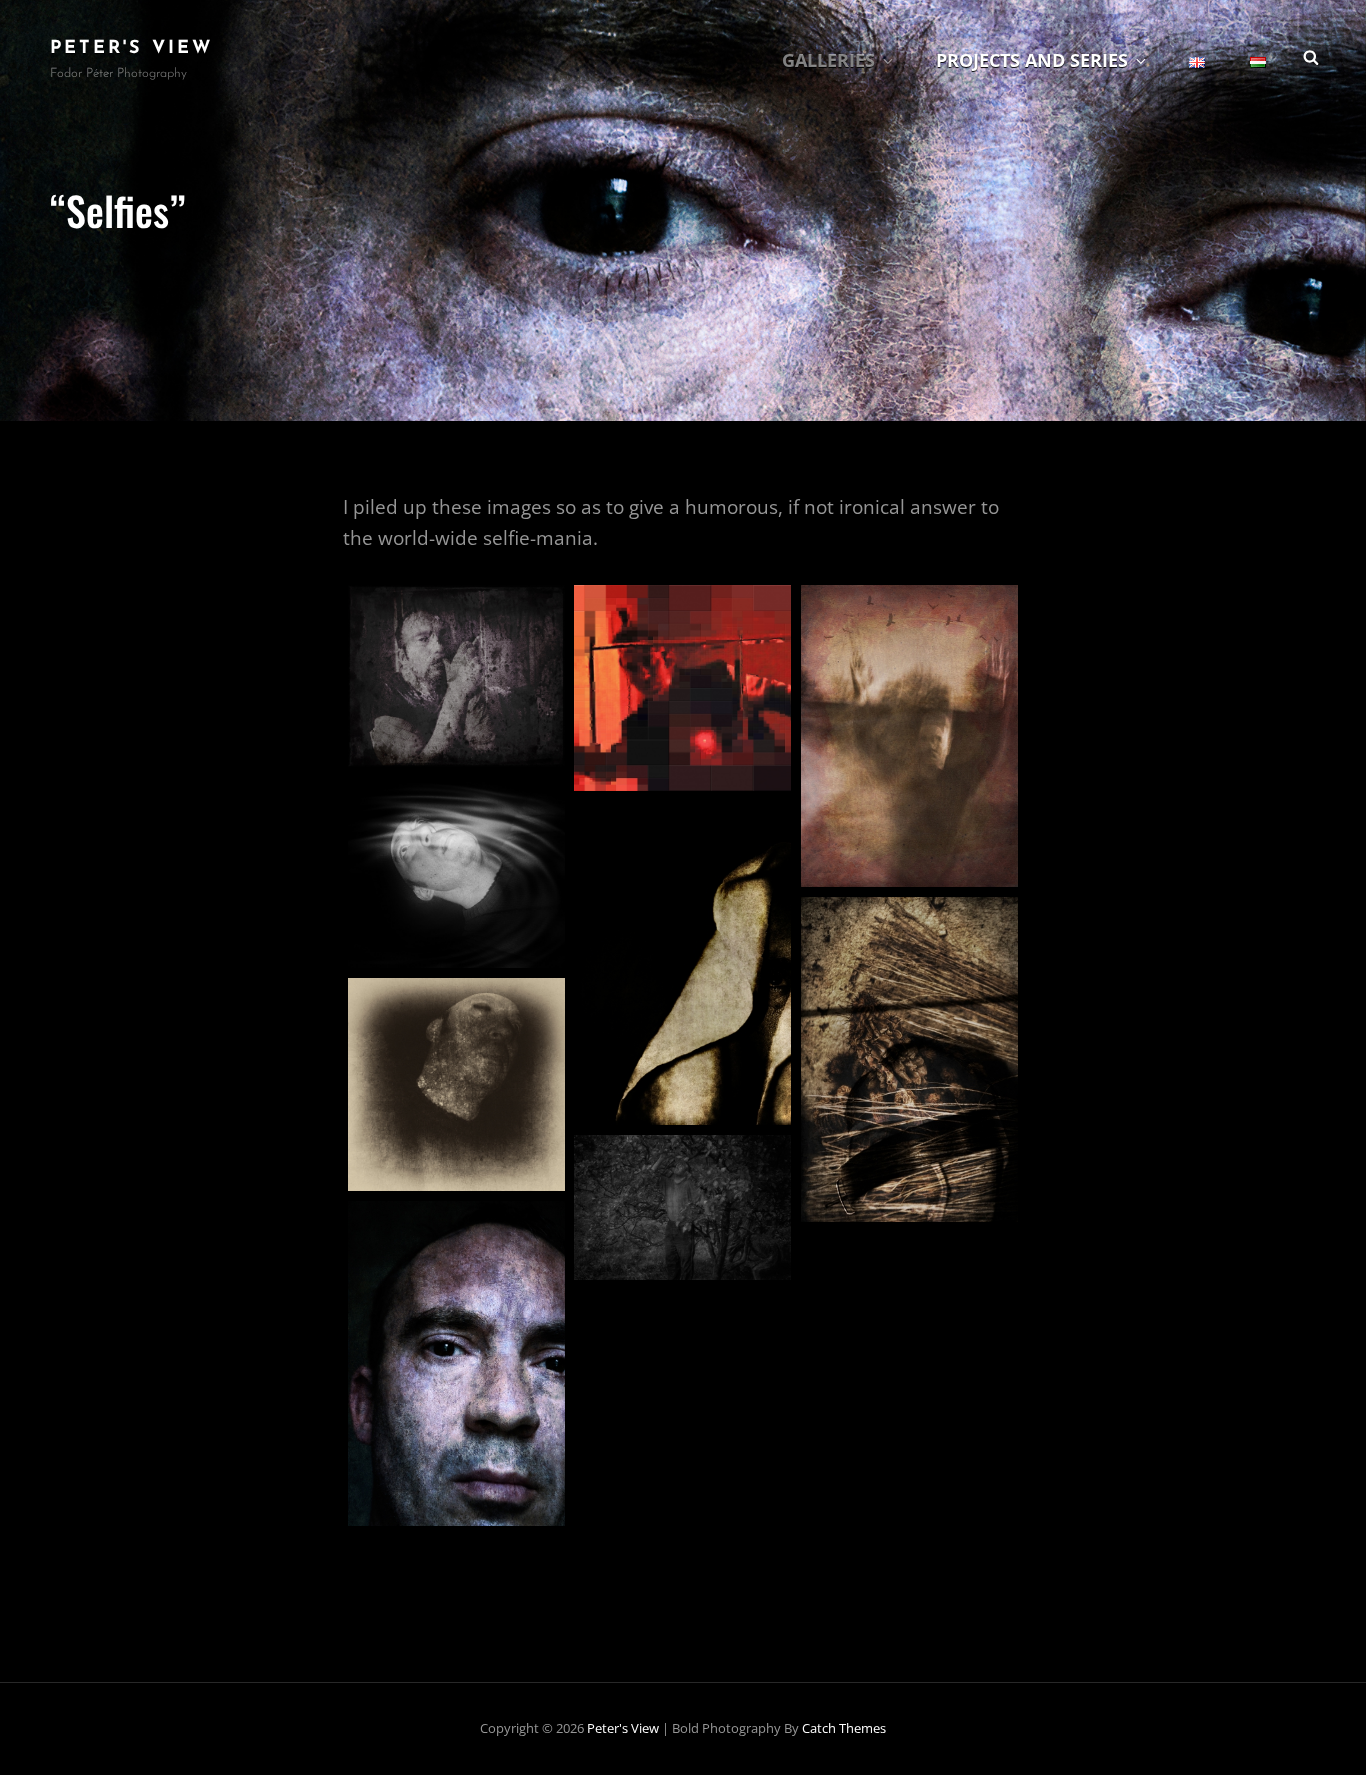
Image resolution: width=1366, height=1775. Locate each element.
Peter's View (131, 49)
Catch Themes (844, 1728)
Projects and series (1032, 60)
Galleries (828, 60)
